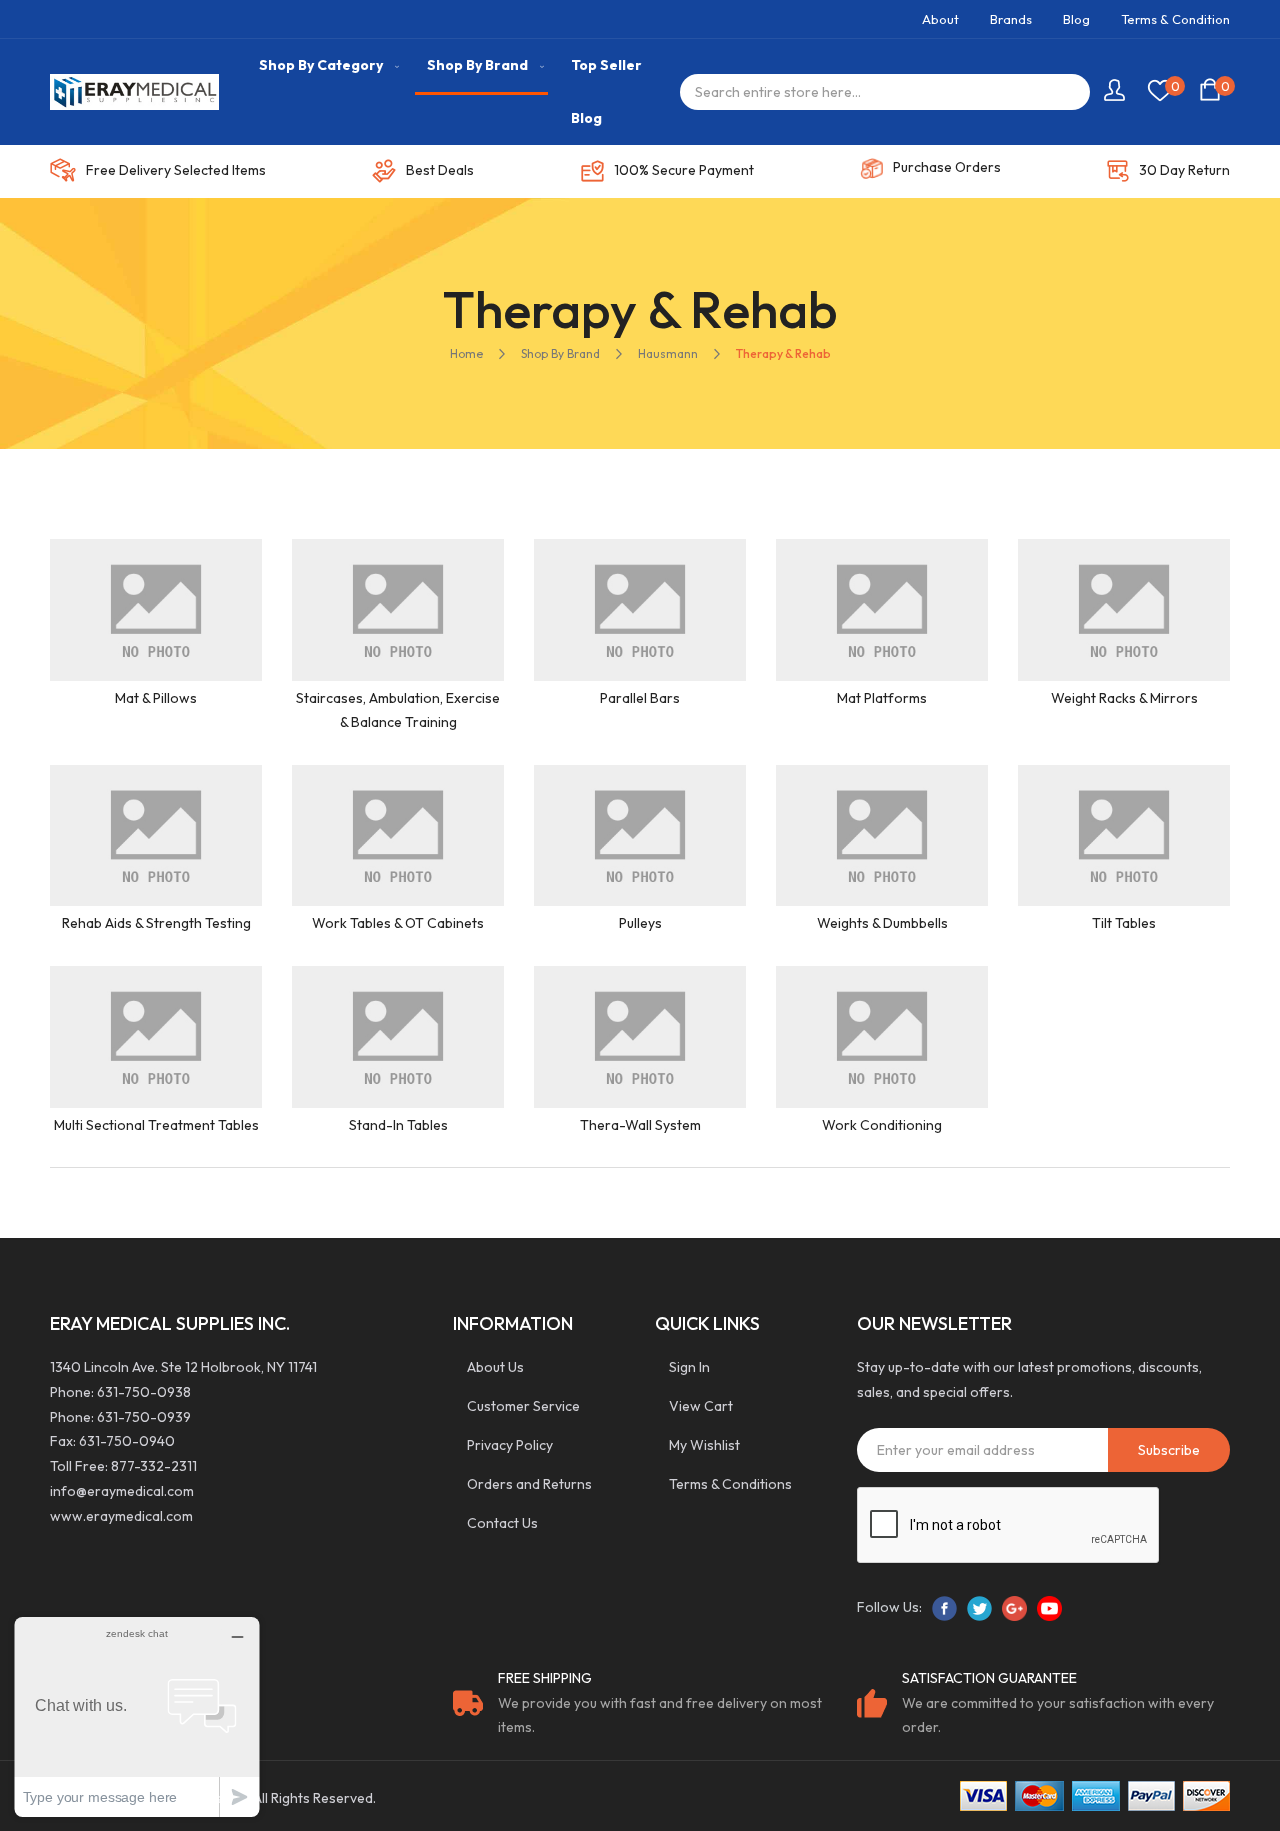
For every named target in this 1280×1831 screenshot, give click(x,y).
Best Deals (440, 170)
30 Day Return (1184, 170)
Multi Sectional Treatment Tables (156, 1125)
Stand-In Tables (398, 1125)
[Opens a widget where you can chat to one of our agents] (137, 1716)
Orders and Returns (529, 1484)
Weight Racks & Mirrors (1124, 698)
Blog (1076, 19)
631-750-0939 (144, 1417)
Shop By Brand (560, 353)
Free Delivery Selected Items (176, 170)
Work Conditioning (882, 1125)
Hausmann (668, 353)
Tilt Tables (1124, 923)
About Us (495, 1367)
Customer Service (523, 1406)
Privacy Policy (510, 1445)
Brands (1011, 19)
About (940, 19)
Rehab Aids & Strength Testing (156, 923)
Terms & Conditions (730, 1484)
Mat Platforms (882, 698)
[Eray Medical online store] (134, 92)
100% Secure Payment (684, 170)
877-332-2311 (154, 1466)
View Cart (701, 1406)
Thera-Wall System (640, 1125)
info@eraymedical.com (122, 1491)
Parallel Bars (640, 698)
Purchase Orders (947, 167)
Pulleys (640, 923)
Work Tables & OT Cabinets (398, 923)
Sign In (689, 1367)
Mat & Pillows (156, 698)
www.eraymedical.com (121, 1516)
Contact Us (502, 1523)
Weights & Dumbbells (882, 923)
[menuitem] (325, 65)
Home (466, 353)
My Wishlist (704, 1445)
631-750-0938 (144, 1392)
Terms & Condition (1175, 19)
